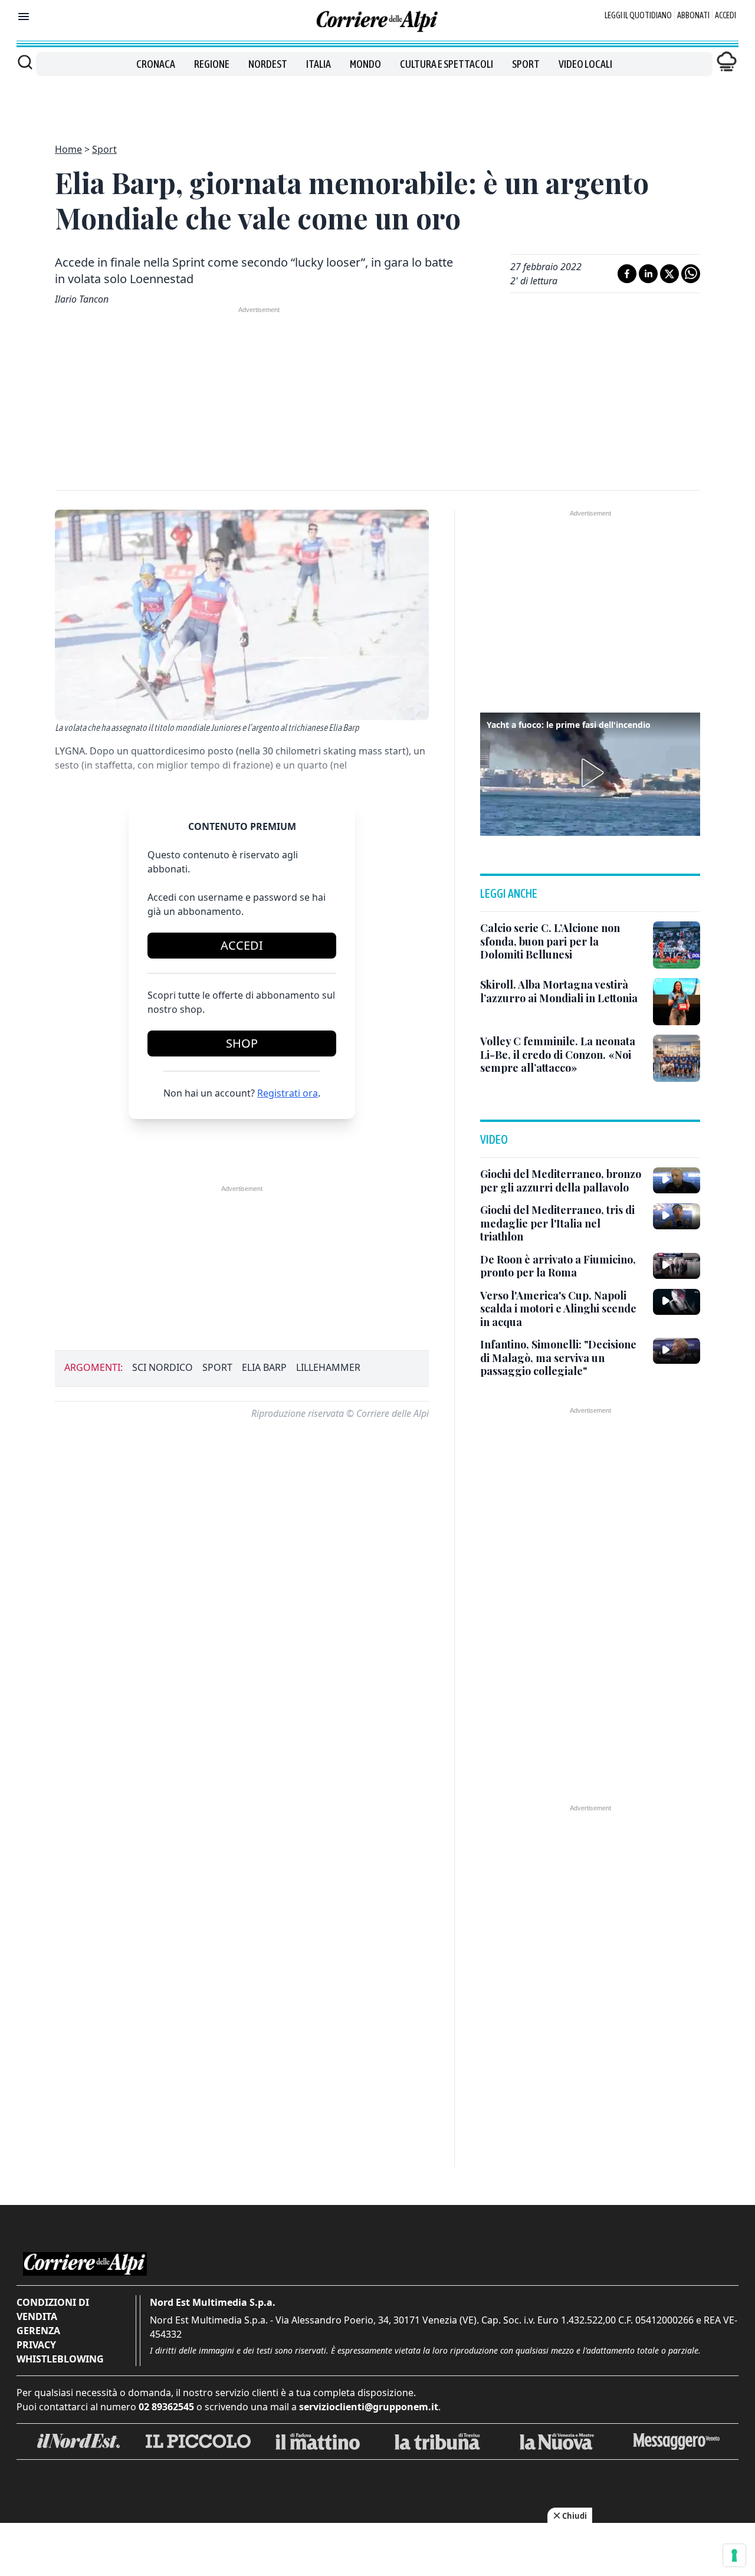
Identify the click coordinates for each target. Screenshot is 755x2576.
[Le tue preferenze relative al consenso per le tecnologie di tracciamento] (734, 2555)
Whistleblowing (60, 2359)
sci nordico (163, 1367)
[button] (590, 773)
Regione (212, 64)
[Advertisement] (377, 103)
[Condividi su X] (669, 274)
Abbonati (693, 15)
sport (217, 1367)
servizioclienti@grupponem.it (369, 2407)
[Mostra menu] (24, 17)
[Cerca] (25, 62)
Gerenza (38, 2331)
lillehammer (328, 1367)
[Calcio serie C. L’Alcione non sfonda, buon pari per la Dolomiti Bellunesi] (677, 945)
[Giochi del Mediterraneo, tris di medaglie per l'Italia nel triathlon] (677, 1216)
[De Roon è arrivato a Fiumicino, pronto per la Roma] (677, 1266)
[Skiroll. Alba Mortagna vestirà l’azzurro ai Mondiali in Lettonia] (677, 1002)
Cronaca (156, 64)
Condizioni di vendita (53, 2309)
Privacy (36, 2345)
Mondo (365, 64)
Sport (526, 64)
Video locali (585, 64)
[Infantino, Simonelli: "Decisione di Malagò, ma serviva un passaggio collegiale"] (677, 1351)
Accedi (726, 15)
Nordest (268, 64)
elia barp (264, 1367)
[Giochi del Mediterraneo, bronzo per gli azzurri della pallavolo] (677, 1180)
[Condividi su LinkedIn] (648, 274)
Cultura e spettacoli (447, 64)
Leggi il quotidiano (638, 15)
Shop (242, 1043)
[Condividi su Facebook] (627, 274)
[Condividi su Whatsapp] (691, 274)
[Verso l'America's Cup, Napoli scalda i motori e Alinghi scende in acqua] (677, 1302)
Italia (319, 64)
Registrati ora (288, 1093)
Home (68, 149)
